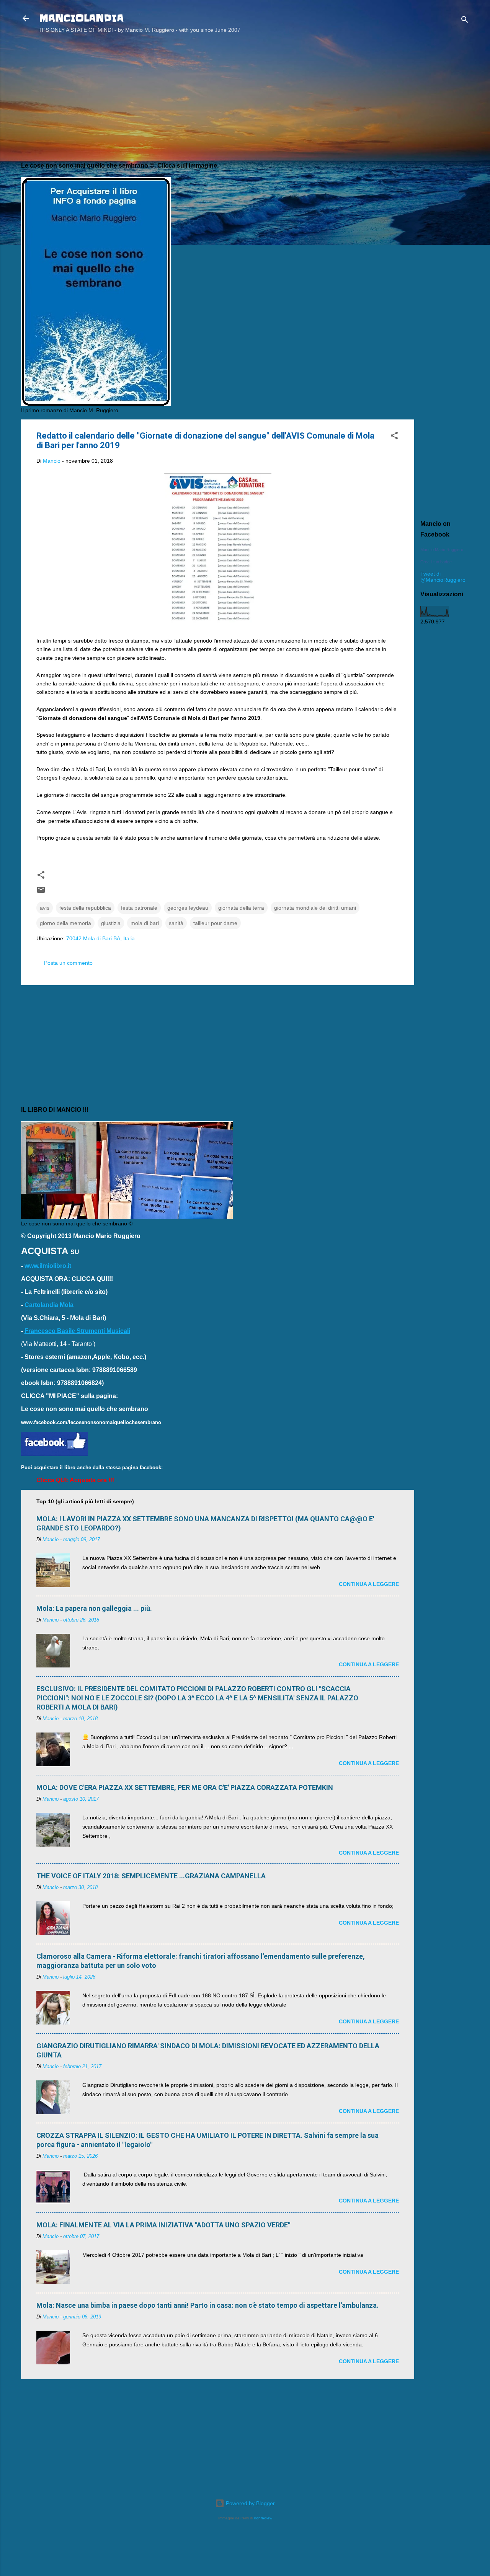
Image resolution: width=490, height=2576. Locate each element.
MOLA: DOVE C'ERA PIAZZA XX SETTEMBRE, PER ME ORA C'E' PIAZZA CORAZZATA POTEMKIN (185, 1787)
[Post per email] (41, 892)
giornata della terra (241, 908)
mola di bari (145, 923)
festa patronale (139, 908)
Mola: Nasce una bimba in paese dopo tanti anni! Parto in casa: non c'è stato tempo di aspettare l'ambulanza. (207, 2305)
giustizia (111, 923)
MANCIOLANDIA (82, 18)
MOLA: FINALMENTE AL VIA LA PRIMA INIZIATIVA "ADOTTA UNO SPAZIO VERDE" (163, 2225)
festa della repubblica (85, 908)
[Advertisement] (445, 162)
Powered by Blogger (250, 2503)
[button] (394, 437)
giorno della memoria (65, 923)
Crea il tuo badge (436, 562)
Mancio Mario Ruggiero (442, 550)
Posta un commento (68, 963)
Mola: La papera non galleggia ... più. (94, 1608)
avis (45, 908)
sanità (176, 923)
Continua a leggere (369, 1584)
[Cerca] (465, 21)
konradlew (263, 2518)
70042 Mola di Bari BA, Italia (100, 938)
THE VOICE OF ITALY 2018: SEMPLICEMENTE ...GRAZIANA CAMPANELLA (151, 1876)
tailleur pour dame (215, 923)
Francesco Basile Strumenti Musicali (77, 1331)
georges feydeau (188, 908)
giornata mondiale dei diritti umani (315, 908)
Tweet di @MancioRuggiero (443, 577)
